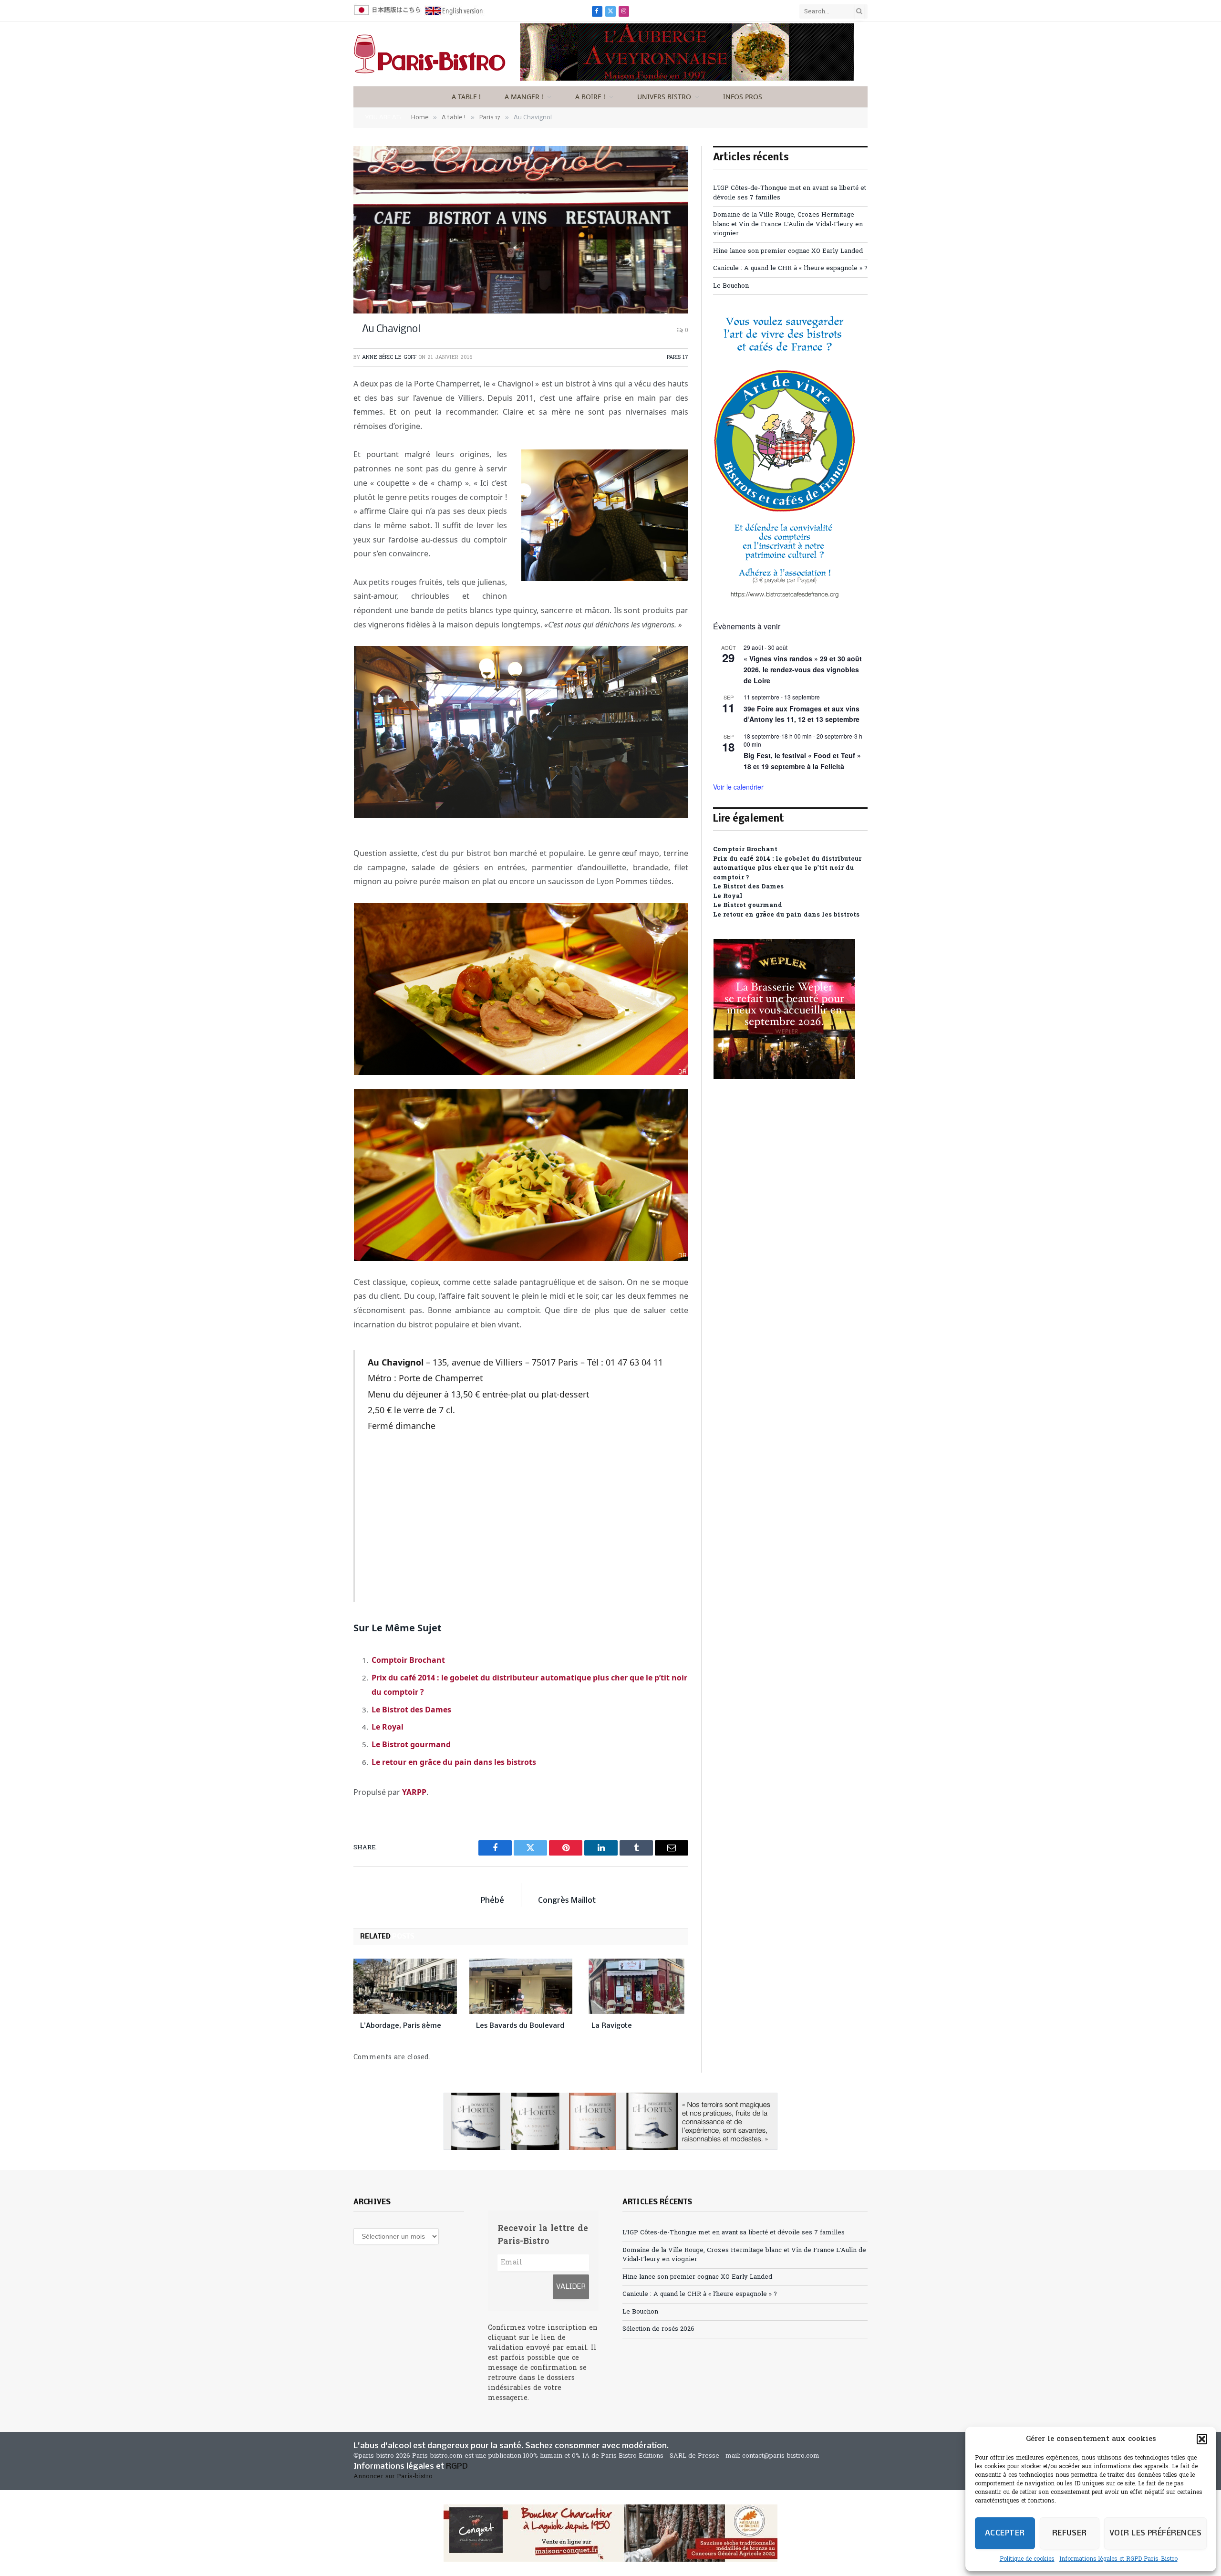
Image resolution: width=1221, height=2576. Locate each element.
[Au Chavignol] (521, 230)
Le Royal (388, 1727)
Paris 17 (678, 357)
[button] (1202, 2439)
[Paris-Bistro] (430, 54)
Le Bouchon (731, 286)
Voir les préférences (1155, 2533)
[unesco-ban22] (785, 598)
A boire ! (590, 97)
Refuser (1070, 2533)
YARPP (414, 1792)
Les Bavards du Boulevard (520, 2026)
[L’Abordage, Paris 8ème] (405, 1986)
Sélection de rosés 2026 (658, 2329)
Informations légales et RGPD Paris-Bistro (1118, 2559)
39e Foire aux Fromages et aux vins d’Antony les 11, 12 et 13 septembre (802, 714)
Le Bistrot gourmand (411, 1744)
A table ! (466, 97)
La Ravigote (612, 2026)
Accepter (1005, 2533)
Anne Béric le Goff (389, 357)
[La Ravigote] (636, 1986)
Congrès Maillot (567, 1901)
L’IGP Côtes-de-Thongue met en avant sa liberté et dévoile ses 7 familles (734, 2233)
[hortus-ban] (610, 2121)
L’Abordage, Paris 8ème (401, 2026)
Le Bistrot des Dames (411, 1710)
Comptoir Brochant (408, 1660)
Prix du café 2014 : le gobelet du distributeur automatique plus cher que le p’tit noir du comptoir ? (787, 868)
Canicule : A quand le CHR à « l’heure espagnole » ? (790, 268)
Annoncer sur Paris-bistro (393, 2477)
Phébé (492, 1901)
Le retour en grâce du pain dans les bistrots (454, 1762)
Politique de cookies (1027, 2559)
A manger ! (524, 97)
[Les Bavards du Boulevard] (521, 1986)
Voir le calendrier (738, 787)
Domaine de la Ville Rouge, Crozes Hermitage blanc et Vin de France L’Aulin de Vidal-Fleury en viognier (788, 224)
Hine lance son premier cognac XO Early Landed (788, 251)
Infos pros (743, 97)
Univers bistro (664, 97)
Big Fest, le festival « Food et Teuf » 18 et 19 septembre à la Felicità (802, 761)
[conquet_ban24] (610, 2533)
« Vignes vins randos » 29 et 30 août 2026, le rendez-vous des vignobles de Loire (803, 669)
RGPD (457, 2466)
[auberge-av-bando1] (687, 79)
